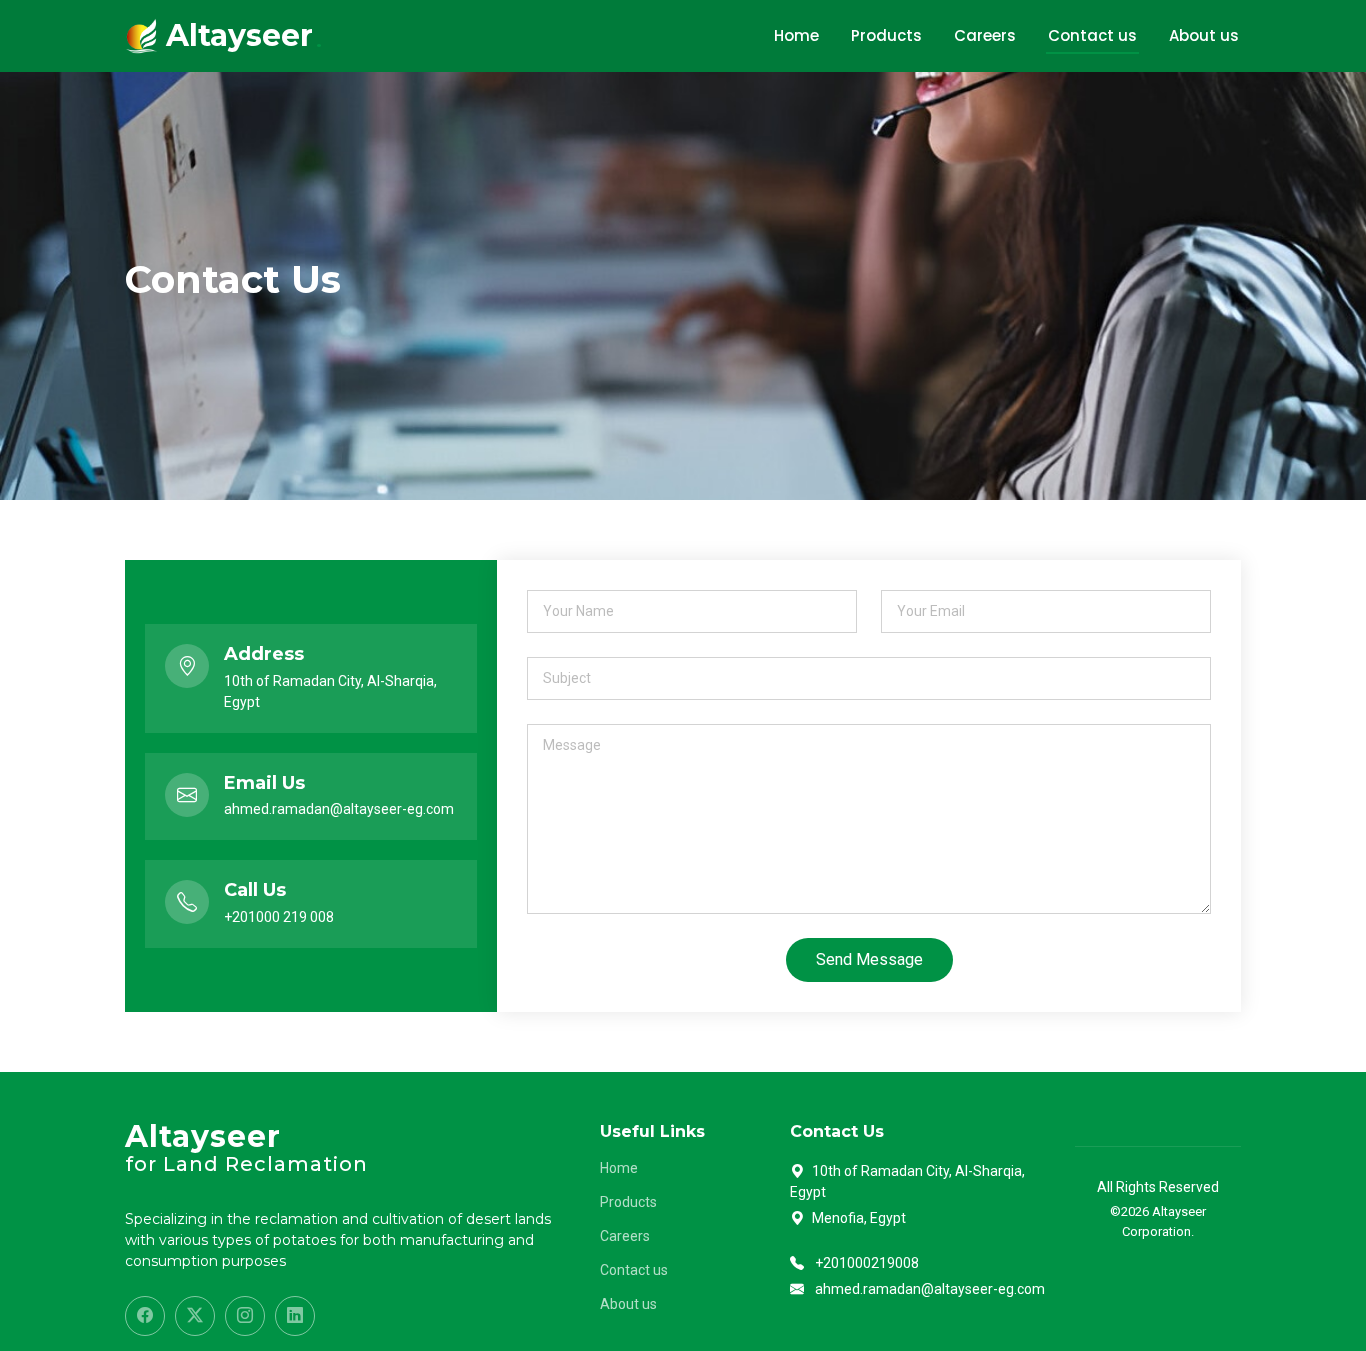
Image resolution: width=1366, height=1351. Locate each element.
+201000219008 (867, 1263)
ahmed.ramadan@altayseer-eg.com (339, 809)
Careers (985, 35)
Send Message (869, 959)
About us (1204, 35)
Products (886, 35)
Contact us (1092, 35)
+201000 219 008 (279, 917)
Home (796, 35)
